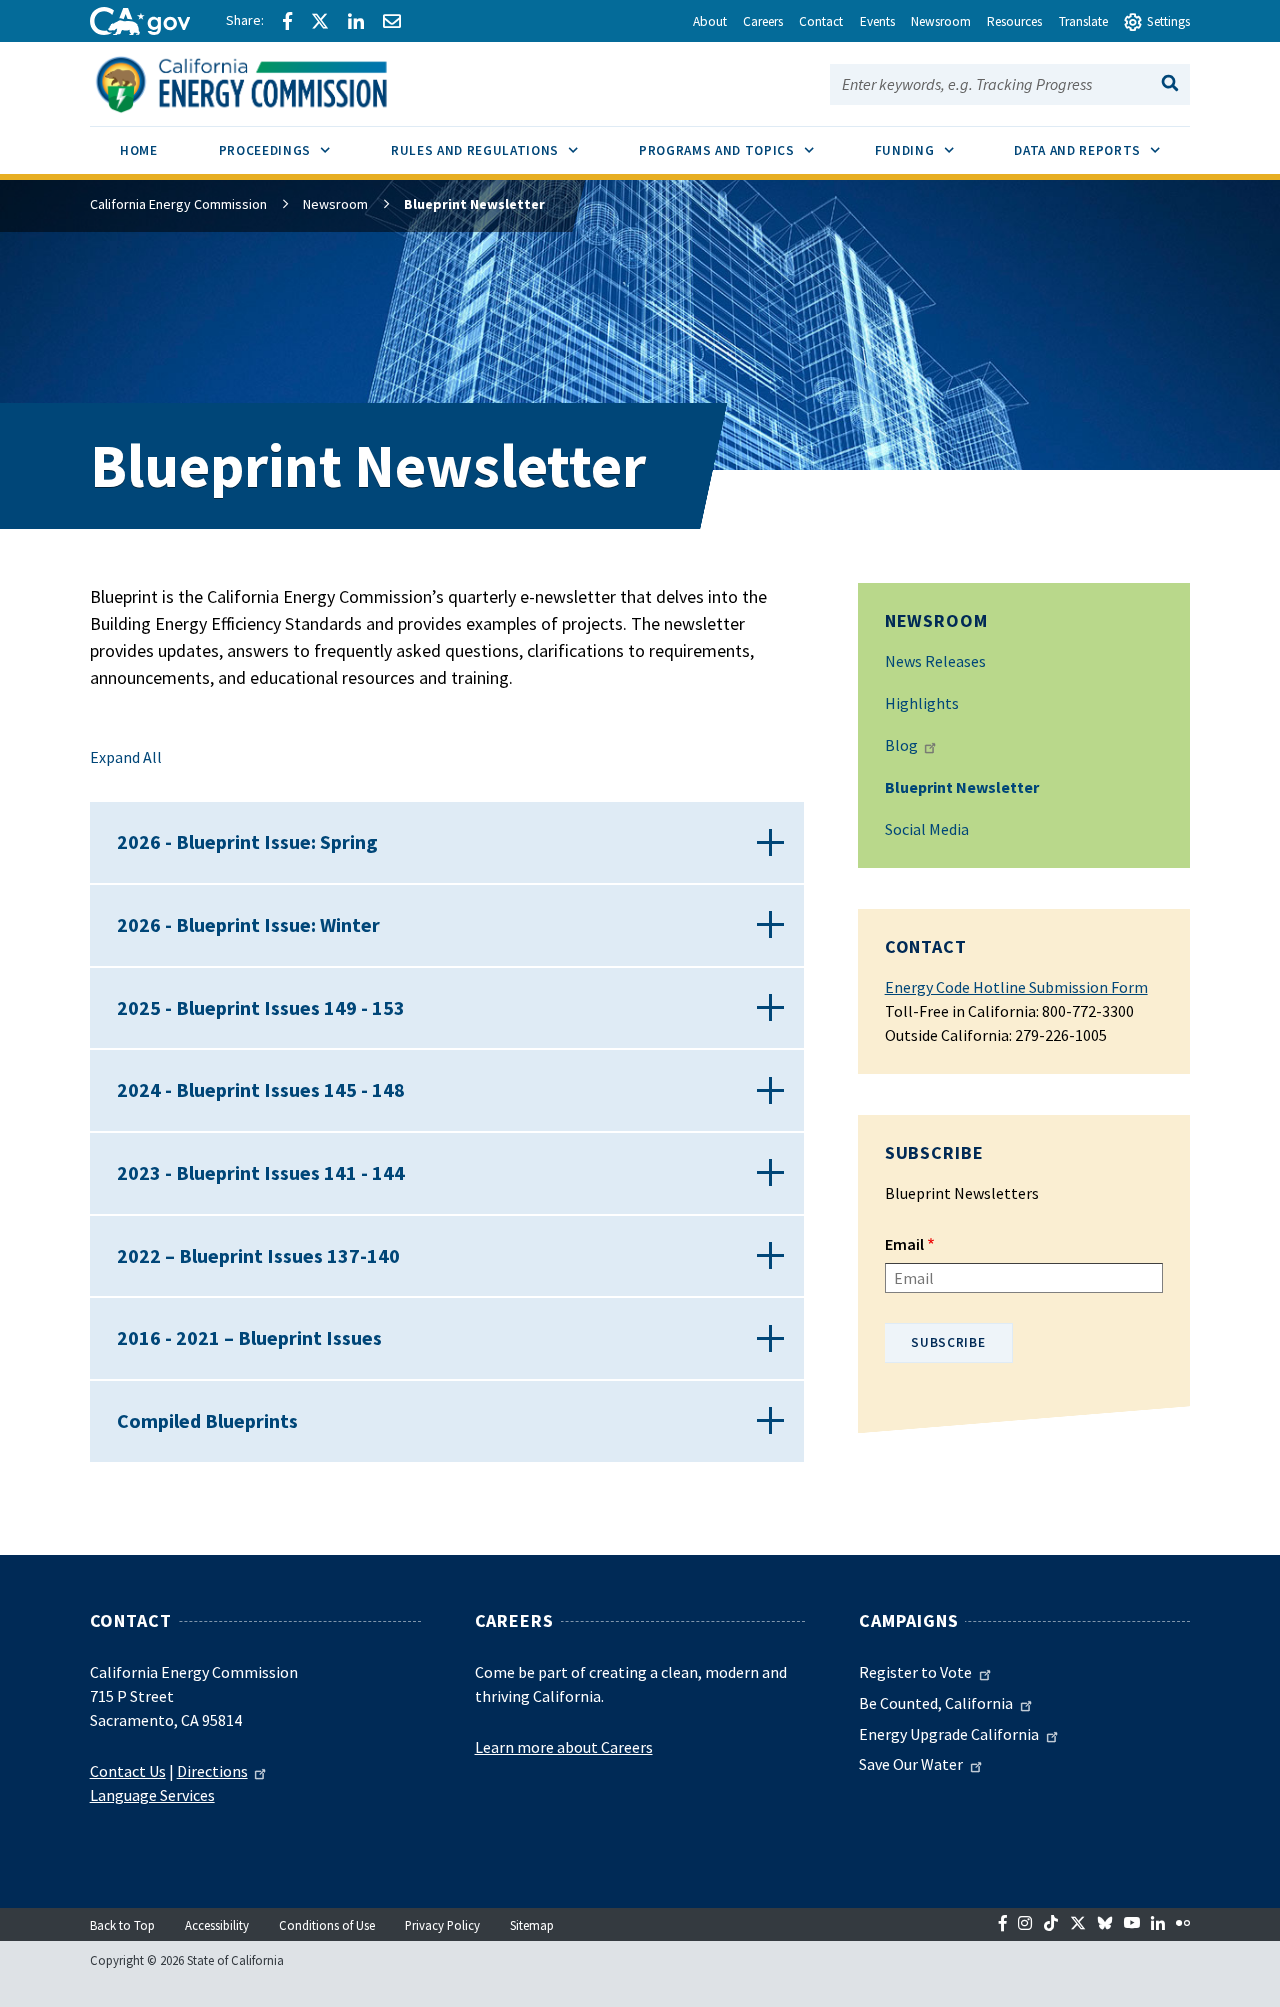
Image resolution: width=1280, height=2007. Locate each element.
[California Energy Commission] (267, 82)
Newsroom (335, 204)
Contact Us (128, 1771)
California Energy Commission (178, 204)
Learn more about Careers (564, 1747)
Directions (212, 1771)
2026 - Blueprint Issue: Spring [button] (247, 841)
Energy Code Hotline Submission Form (1016, 987)
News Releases (935, 661)
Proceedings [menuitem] (289, 150)
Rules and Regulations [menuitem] (499, 150)
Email (904, 1244)
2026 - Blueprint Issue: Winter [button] (248, 924)
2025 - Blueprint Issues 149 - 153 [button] (261, 1007)
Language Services (152, 1795)
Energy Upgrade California (949, 1734)
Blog (901, 745)
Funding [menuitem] (929, 150)
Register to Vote (915, 1672)
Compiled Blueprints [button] (207, 1420)
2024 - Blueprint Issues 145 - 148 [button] (261, 1089)
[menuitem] (139, 153)
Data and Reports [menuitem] (1102, 150)
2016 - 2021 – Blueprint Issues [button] (249, 1337)
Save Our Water (911, 1764)
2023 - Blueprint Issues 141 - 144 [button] (261, 1172)
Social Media (927, 829)
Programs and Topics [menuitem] (741, 150)
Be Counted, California (936, 1703)
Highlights (922, 703)
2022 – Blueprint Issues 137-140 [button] (258, 1255)
